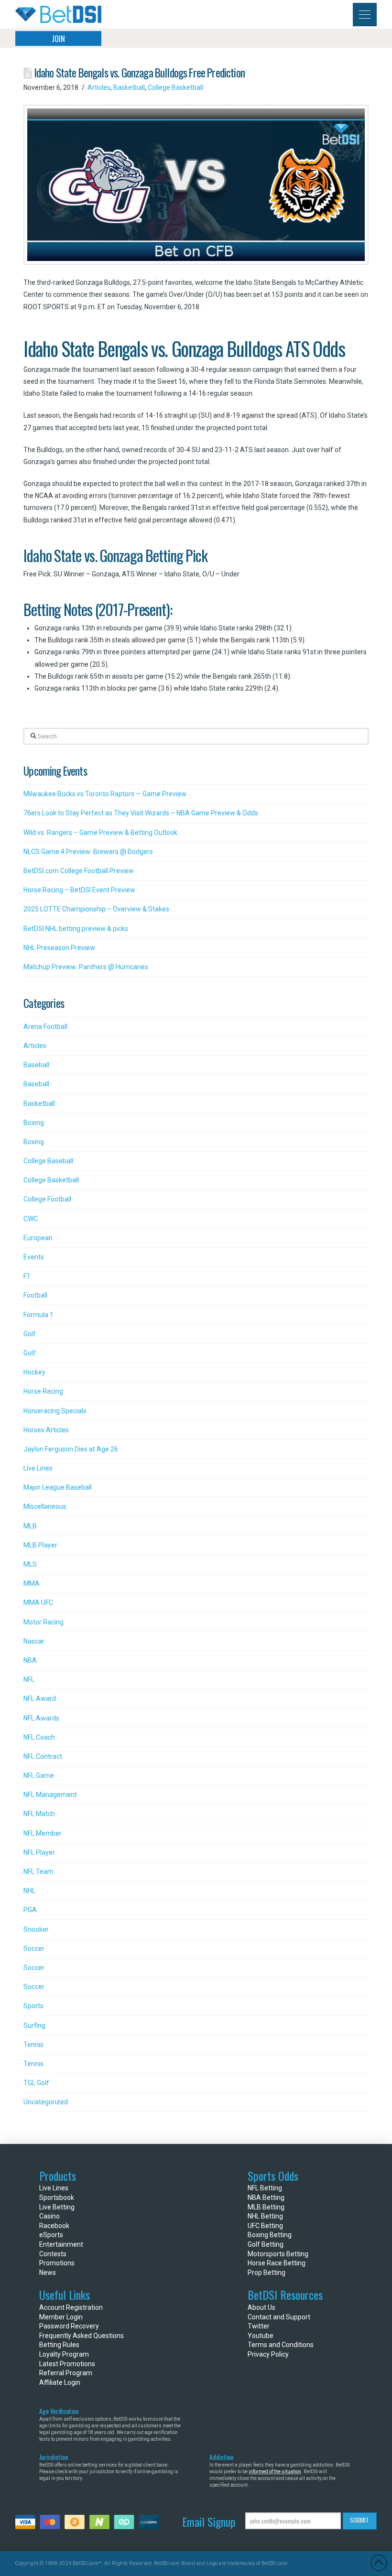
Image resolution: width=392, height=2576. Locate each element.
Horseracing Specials (55, 1411)
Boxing (34, 1123)
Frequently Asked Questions (82, 2336)
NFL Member (43, 1833)
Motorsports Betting (278, 2254)
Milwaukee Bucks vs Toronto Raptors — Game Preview (105, 794)
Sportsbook (57, 2197)
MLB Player (40, 1545)
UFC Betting (265, 2226)
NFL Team (38, 1872)
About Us (261, 2307)
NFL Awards (41, 1718)
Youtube (261, 2336)
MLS (30, 1564)
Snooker (36, 1929)
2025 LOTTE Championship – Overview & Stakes (96, 909)
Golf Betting (266, 2244)
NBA (30, 1660)
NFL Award (40, 1699)
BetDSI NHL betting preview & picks (76, 929)
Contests (53, 2254)
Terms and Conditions (281, 2345)
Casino (49, 2216)
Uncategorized (46, 2102)
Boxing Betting (270, 2235)
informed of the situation (275, 2472)
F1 (27, 1276)
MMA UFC (38, 1602)
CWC (31, 1219)
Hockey (34, 1372)
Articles (99, 87)
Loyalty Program (64, 2354)
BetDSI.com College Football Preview (79, 871)
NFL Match (39, 1814)
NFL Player (39, 1852)
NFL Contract (43, 1756)
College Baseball (48, 1161)
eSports (51, 2235)
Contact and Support (279, 2317)
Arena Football (45, 1027)
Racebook (54, 2226)
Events (34, 1257)
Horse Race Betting (277, 2263)
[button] (365, 15)
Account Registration (71, 2307)
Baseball (36, 1065)
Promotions (57, 2263)
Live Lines (38, 1468)
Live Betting (57, 2207)
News (48, 2273)
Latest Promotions (67, 2364)
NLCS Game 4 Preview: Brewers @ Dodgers (88, 852)
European (38, 1238)
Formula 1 (38, 1315)
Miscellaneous (45, 1506)
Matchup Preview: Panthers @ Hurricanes (86, 967)
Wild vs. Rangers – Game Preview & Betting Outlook (100, 833)
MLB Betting (266, 2207)
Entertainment (61, 2244)
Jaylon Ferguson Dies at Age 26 (71, 1449)
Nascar (34, 1641)
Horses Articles (46, 1430)
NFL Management (50, 1795)
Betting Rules (59, 2345)
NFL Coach (39, 1737)
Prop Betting (267, 2273)
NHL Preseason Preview (59, 948)
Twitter (259, 2326)
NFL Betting (265, 2188)
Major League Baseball (58, 1487)
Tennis (33, 2045)
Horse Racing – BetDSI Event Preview (79, 890)
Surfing (34, 2025)
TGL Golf (36, 2083)
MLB (30, 1526)
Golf (30, 1334)
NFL (29, 1679)
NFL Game (39, 1775)
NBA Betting (266, 2197)
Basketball (129, 87)
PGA (30, 1910)
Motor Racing (44, 1622)
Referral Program (66, 2373)
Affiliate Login (60, 2382)
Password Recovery (69, 2326)
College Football (47, 1199)
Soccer (34, 1948)
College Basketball (175, 87)
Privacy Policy (268, 2354)
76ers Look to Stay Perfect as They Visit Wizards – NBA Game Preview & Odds (141, 813)
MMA (32, 1583)
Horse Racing (43, 1391)
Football (35, 1295)
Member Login (61, 2317)
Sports (33, 2006)
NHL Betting (265, 2216)
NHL (29, 1891)
